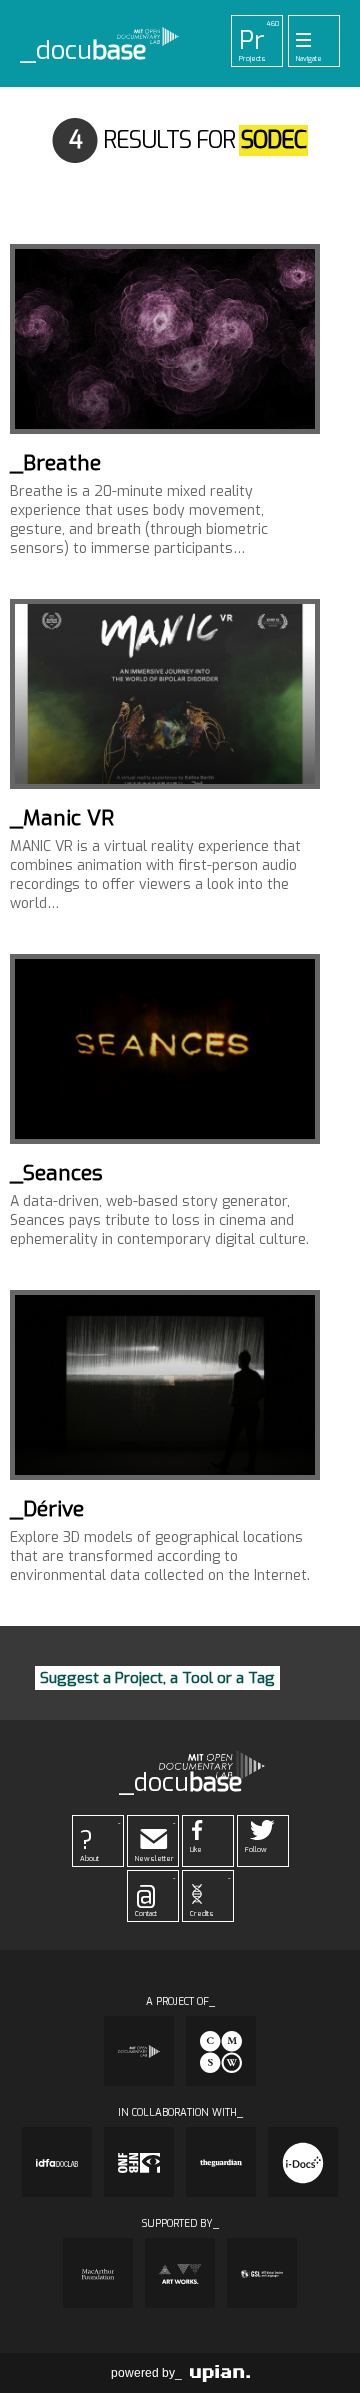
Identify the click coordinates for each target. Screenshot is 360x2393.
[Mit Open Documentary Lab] (139, 2051)
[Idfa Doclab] (57, 2162)
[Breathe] (165, 339)
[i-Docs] (303, 2162)
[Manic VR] (165, 694)
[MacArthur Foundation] (98, 2273)
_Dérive (47, 1509)
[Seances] (165, 1049)
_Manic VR (62, 818)
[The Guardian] (221, 2162)
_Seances (56, 1173)
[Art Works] (180, 2273)
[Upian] (220, 2373)
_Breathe (55, 463)
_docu (83, 51)
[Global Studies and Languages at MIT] (262, 2273)
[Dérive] (165, 1385)
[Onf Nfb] (139, 2162)
